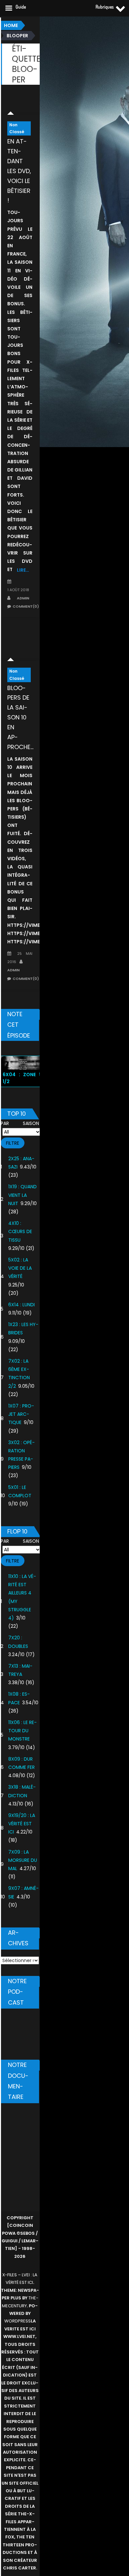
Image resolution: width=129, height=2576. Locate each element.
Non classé (17, 128)
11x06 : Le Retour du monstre (22, 1731)
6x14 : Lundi (21, 1305)
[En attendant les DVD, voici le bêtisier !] (20, 105)
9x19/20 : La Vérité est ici (22, 1824)
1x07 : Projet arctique (21, 1414)
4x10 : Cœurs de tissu (20, 1231)
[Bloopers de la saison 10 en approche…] (20, 646)
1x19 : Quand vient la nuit (22, 1195)
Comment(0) (26, 606)
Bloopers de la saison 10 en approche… (20, 717)
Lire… (23, 570)
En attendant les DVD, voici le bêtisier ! (19, 171)
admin (23, 598)
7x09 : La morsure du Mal (23, 1860)
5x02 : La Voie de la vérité (20, 1268)
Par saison (20, 1123)
